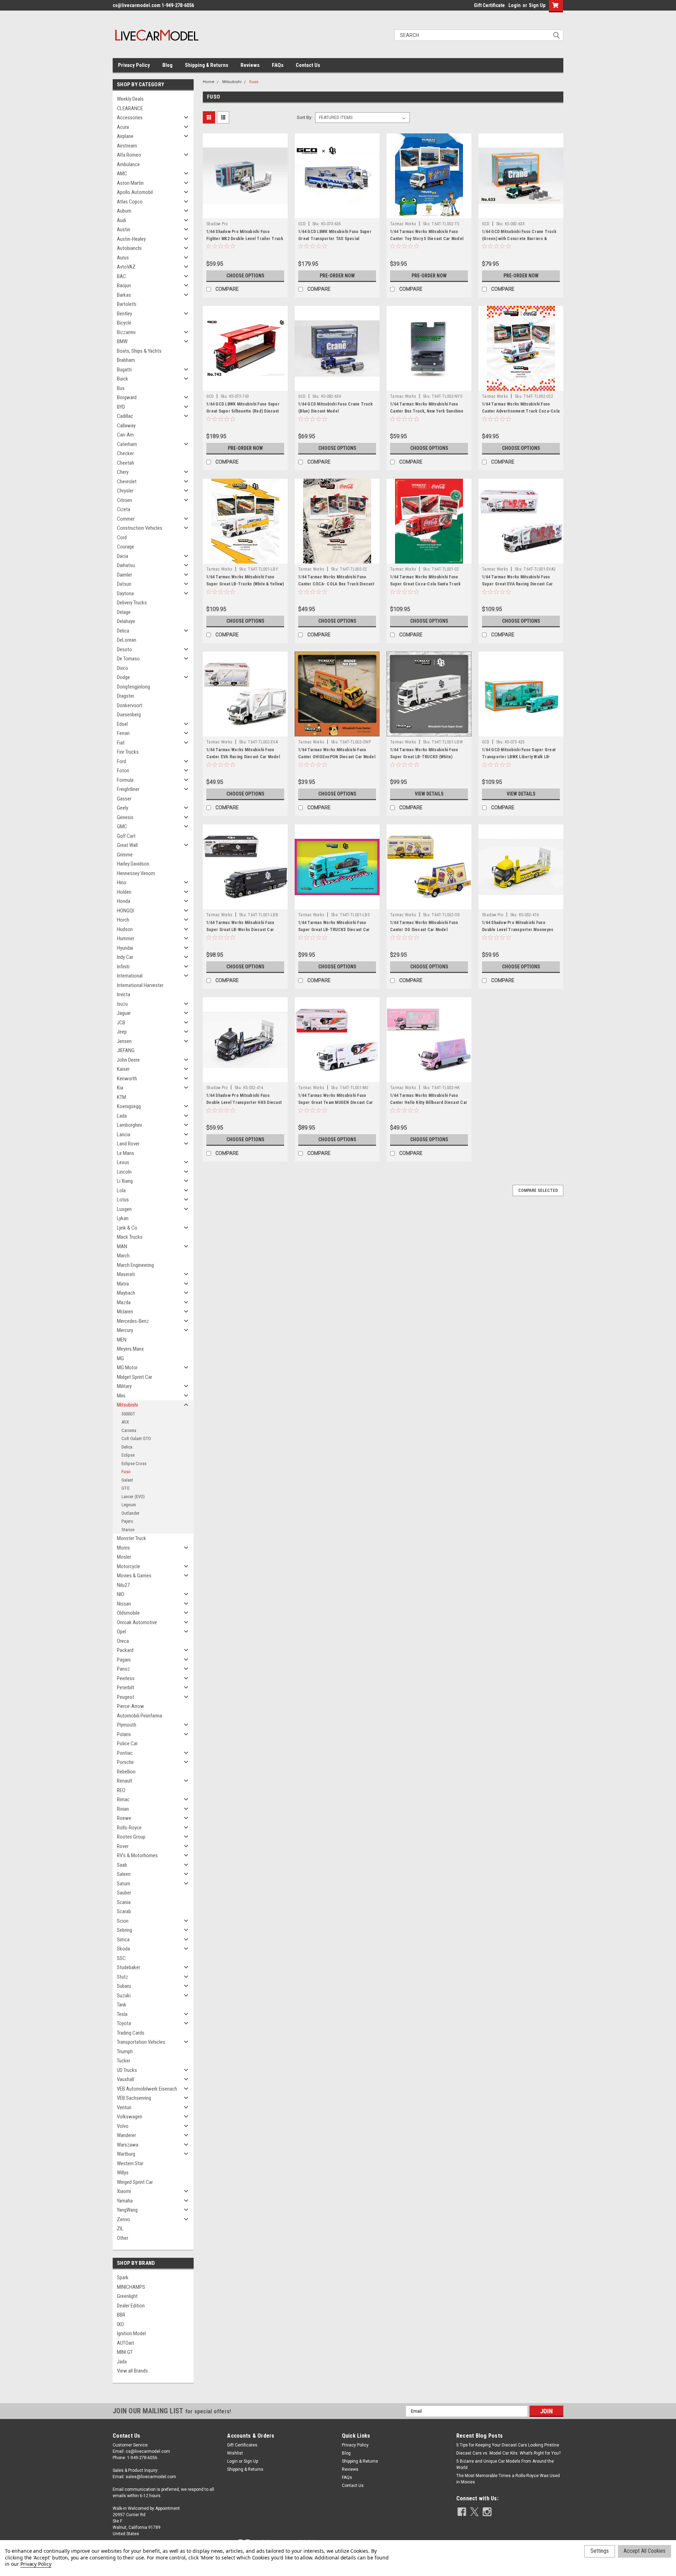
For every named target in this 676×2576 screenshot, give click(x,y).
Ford (121, 761)
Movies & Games (134, 1576)
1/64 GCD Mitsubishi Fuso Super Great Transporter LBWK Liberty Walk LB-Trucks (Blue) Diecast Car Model (519, 757)
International (130, 976)
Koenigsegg (129, 1106)
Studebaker (129, 1967)
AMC (122, 174)
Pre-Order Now (337, 276)
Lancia (124, 1135)
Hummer (126, 938)
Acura (123, 127)
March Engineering (135, 1265)
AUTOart (126, 2343)
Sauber (124, 1893)
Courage (126, 547)
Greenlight (127, 2296)
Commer (126, 519)
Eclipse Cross (134, 1463)
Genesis (125, 817)
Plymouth (127, 1725)
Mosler (124, 1557)
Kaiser (123, 1069)
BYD (121, 407)
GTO (126, 1488)
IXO (120, 2324)
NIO (121, 1594)
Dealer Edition (131, 2306)
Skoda (123, 1949)
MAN (122, 1246)
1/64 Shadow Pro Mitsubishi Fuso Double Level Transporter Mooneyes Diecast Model (518, 930)
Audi (121, 220)
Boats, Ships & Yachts (139, 351)
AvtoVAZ (126, 267)
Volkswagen (130, 2117)
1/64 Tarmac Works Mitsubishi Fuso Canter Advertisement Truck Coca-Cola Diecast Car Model (521, 411)
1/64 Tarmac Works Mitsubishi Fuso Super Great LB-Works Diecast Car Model (240, 930)
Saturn (124, 1884)
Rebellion (126, 1772)
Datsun (124, 584)
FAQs (278, 65)
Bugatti (124, 370)
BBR (121, 2315)
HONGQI (125, 911)
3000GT (128, 1414)
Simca (123, 1940)
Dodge (123, 677)
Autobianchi (129, 248)
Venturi (124, 2107)
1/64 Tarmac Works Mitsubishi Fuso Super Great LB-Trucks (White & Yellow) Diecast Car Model (245, 584)
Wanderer (126, 2135)
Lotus (123, 1200)
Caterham (127, 444)
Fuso (126, 1472)
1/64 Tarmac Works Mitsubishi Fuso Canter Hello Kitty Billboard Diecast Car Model (429, 1102)
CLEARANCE (130, 108)
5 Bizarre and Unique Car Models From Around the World (505, 2464)
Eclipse (128, 1455)
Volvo (123, 2126)
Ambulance (128, 164)
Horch (123, 920)
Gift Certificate (489, 5)
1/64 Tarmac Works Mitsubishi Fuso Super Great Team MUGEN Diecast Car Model (336, 1102)
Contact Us (308, 65)
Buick (123, 379)
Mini (121, 1396)
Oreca (123, 1641)
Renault (125, 1781)
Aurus (123, 258)
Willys (123, 2173)
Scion (123, 1921)
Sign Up (537, 5)
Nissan (124, 1604)
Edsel (122, 724)
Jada (122, 2362)
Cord (122, 538)
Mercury (125, 1330)
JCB (121, 1023)
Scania (124, 1902)
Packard (125, 1650)
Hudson (125, 929)
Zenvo (123, 2219)
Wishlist (235, 2453)
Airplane (125, 136)
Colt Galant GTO (136, 1438)
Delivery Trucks (132, 603)
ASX (125, 1422)
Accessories (130, 118)
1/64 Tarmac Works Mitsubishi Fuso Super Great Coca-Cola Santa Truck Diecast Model (425, 584)
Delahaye (126, 621)
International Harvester (140, 985)
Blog (167, 65)
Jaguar (124, 1013)
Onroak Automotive (137, 1622)
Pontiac (125, 1753)
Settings (600, 2551)
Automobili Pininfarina (139, 1716)
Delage (124, 612)
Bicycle (124, 323)
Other (123, 2238)
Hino (122, 882)
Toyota (124, 2023)
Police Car (127, 1743)
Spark (123, 2277)
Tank (122, 2005)
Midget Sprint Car (134, 1377)
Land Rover (128, 1144)
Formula (125, 780)
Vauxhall (126, 2079)
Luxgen (124, 1209)
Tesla (122, 2014)
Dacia (123, 556)
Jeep (122, 1032)
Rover (123, 1846)
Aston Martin (130, 183)
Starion (128, 1530)
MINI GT (125, 2352)
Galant (127, 1480)
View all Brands (132, 2371)
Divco (123, 668)
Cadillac (125, 416)
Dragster (126, 696)
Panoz (123, 1669)
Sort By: (305, 117)
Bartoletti (127, 304)
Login (515, 5)
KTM (121, 1097)
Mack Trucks (130, 1237)
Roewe (124, 1818)
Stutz (123, 1977)
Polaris (124, 1734)
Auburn (124, 211)
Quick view (245, 213)
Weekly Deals (130, 99)
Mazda (124, 1302)
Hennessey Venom (136, 873)
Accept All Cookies (644, 2551)
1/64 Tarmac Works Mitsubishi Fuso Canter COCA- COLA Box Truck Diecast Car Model (336, 584)
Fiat (121, 743)
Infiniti (123, 967)
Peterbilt (126, 1688)
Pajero (127, 1521)
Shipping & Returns (206, 65)
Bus (121, 388)
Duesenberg (129, 715)
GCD (302, 224)
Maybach (126, 1293)
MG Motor (127, 1368)
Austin (124, 230)
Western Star (130, 2163)
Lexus (123, 1162)
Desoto (124, 649)
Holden (124, 892)
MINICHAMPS (131, 2287)
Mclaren (125, 1312)
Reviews (250, 65)
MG (120, 1358)
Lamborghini (129, 1125)
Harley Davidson (133, 864)
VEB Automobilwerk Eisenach (147, 2089)
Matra (123, 1284)
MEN (122, 1340)
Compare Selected (538, 1190)
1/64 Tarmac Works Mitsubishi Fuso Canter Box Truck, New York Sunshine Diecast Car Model (427, 411)
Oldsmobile (128, 1613)
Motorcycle (129, 1566)
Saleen (124, 1874)
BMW (122, 341)
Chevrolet (127, 482)
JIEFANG (126, 1050)
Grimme (125, 855)
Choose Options (245, 276)
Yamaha (125, 2201)
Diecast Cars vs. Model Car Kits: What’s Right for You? (508, 2453)
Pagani (124, 1660)
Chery (123, 472)
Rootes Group (131, 1837)
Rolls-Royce (129, 1828)
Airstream (127, 146)
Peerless (126, 1678)
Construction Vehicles (140, 528)
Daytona (125, 593)
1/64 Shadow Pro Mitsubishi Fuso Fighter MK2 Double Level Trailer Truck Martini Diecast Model (245, 239)
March (123, 1256)
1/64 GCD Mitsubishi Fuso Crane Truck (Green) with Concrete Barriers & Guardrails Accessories (519, 239)
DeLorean (127, 640)
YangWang (127, 2210)
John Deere (128, 1060)
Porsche (125, 1762)
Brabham (126, 360)
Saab (122, 1865)
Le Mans (126, 1153)
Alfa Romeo (129, 155)
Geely (123, 808)
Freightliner (128, 789)
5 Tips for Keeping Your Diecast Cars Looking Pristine (508, 2445)
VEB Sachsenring (134, 2098)
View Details (429, 794)
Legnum (129, 1505)
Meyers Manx (130, 1349)
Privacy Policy (134, 65)
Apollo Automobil (135, 192)
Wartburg (126, 2154)
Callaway (126, 426)
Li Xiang (125, 1181)
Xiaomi (124, 2191)
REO (121, 1790)
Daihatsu (126, 565)
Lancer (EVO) (133, 1497)
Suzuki (124, 1996)
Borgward (127, 397)
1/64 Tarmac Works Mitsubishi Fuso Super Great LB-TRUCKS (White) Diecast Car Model (424, 757)
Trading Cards (131, 2033)
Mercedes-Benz (133, 1321)
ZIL (120, 2229)
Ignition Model (131, 2333)
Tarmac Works (403, 224)
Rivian (123, 1809)
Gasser (124, 799)
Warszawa (128, 2145)
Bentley (124, 314)
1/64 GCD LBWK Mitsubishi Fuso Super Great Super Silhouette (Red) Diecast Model (243, 411)
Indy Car (125, 957)
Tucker (124, 2061)
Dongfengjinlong (133, 687)
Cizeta (124, 509)
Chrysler (125, 491)
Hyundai (125, 948)
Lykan (123, 1218)
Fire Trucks (128, 752)
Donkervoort (130, 705)
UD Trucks (127, 2070)
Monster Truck (132, 1538)
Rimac (123, 1799)
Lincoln (124, 1172)
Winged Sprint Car (135, 2182)
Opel (121, 1632)
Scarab (124, 1911)
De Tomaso (128, 659)
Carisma (129, 1430)
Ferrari (123, 733)
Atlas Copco (130, 202)
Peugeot (126, 1697)
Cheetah (126, 463)
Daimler (124, 575)
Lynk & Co (127, 1228)
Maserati (126, 1274)
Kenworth (127, 1079)
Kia (120, 1088)
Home (209, 82)
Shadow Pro (217, 224)
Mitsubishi (127, 1405)
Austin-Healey (131, 239)
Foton (123, 771)
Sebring (124, 1930)
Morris (123, 1548)
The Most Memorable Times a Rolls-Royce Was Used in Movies (508, 2479)
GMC (122, 827)
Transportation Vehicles (141, 2042)
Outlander (130, 1513)
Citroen (124, 500)
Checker (125, 453)
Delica (123, 631)
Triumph (125, 2052)
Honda (124, 901)
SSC (121, 1958)
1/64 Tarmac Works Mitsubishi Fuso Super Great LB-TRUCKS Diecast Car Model (334, 930)
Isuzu (122, 1004)
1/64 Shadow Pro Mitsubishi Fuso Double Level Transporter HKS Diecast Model (244, 1102)
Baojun (124, 285)
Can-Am (125, 435)
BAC (121, 276)
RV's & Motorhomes (137, 1855)
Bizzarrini (126, 332)
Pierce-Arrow (130, 1706)
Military (124, 1386)
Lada (122, 1116)
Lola (121, 1190)
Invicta (124, 994)
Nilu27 (123, 1585)
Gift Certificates (242, 2445)
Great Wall (127, 845)
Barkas (124, 295)
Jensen (124, 1041)
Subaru (124, 1986)
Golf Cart (126, 836)
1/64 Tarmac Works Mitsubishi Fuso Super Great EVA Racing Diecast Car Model (518, 584)
